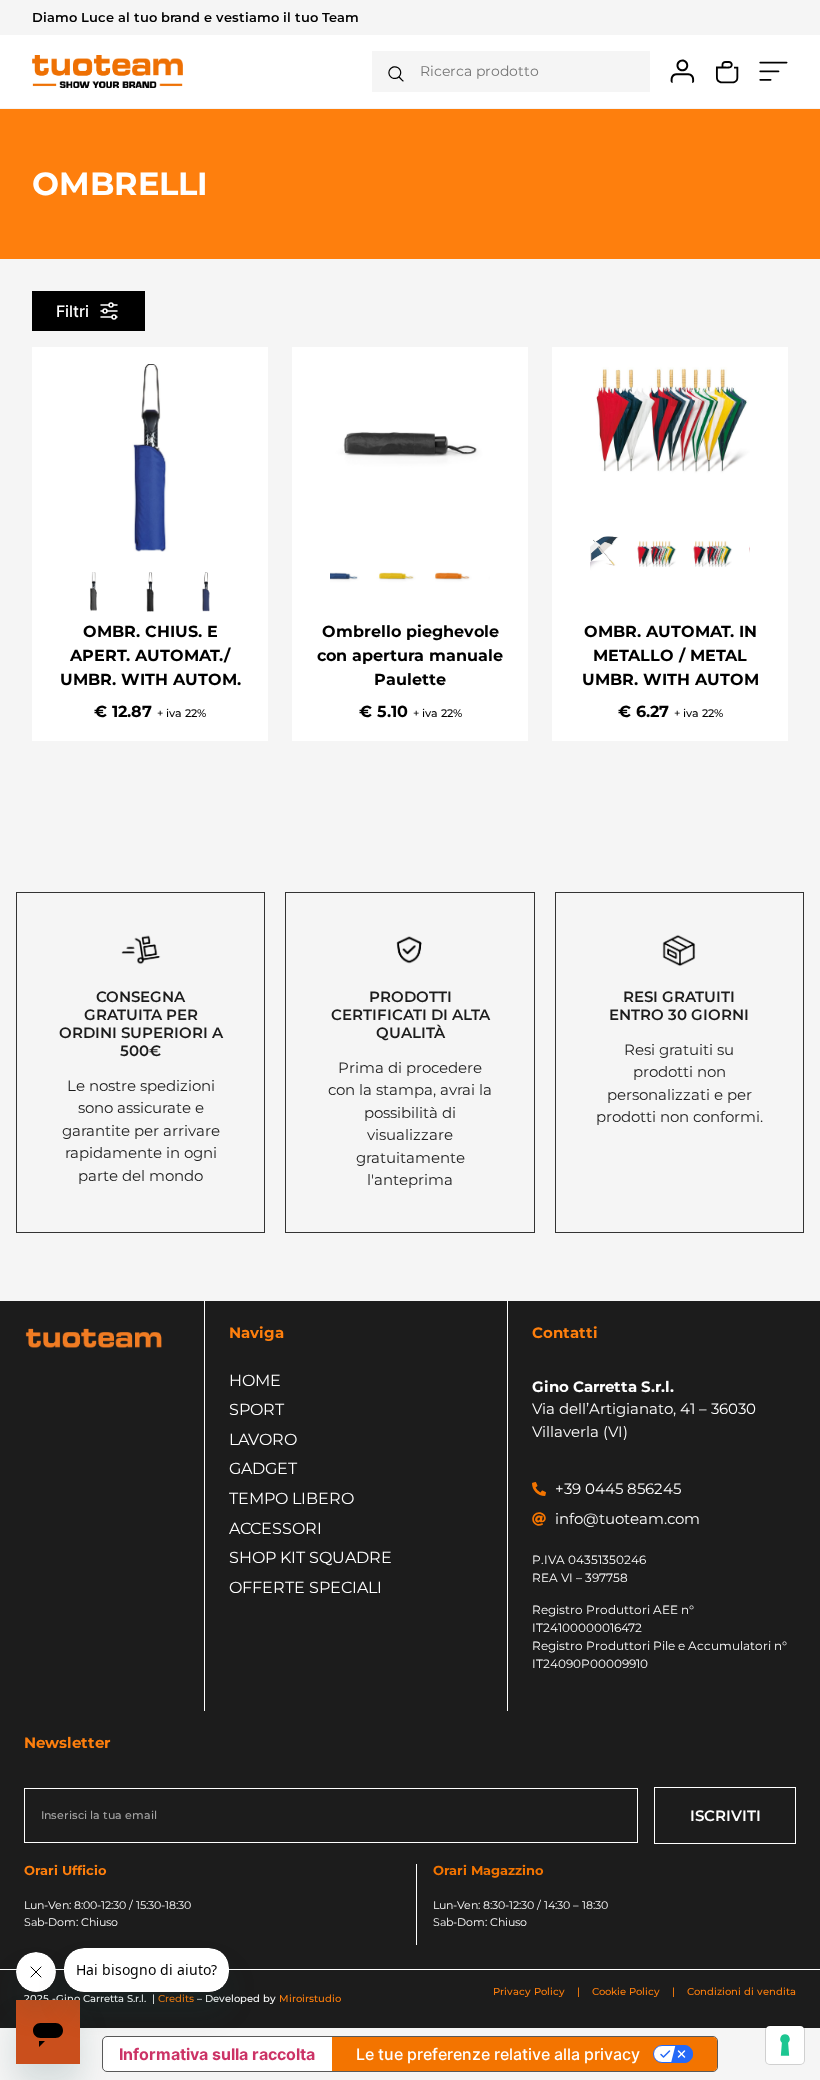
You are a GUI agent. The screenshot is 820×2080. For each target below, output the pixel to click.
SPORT (256, 1409)
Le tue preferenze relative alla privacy (498, 2054)
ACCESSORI (275, 1528)
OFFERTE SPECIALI (305, 1587)
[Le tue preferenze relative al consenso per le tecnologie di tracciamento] (785, 2045)
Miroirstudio (310, 1998)
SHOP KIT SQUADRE (310, 1557)
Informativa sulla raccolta (217, 2054)
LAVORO (263, 1439)
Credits (176, 1998)
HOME (255, 1380)
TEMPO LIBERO (291, 1498)
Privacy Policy (530, 1991)
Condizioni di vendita (741, 1991)
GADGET (263, 1468)
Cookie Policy (626, 1991)
